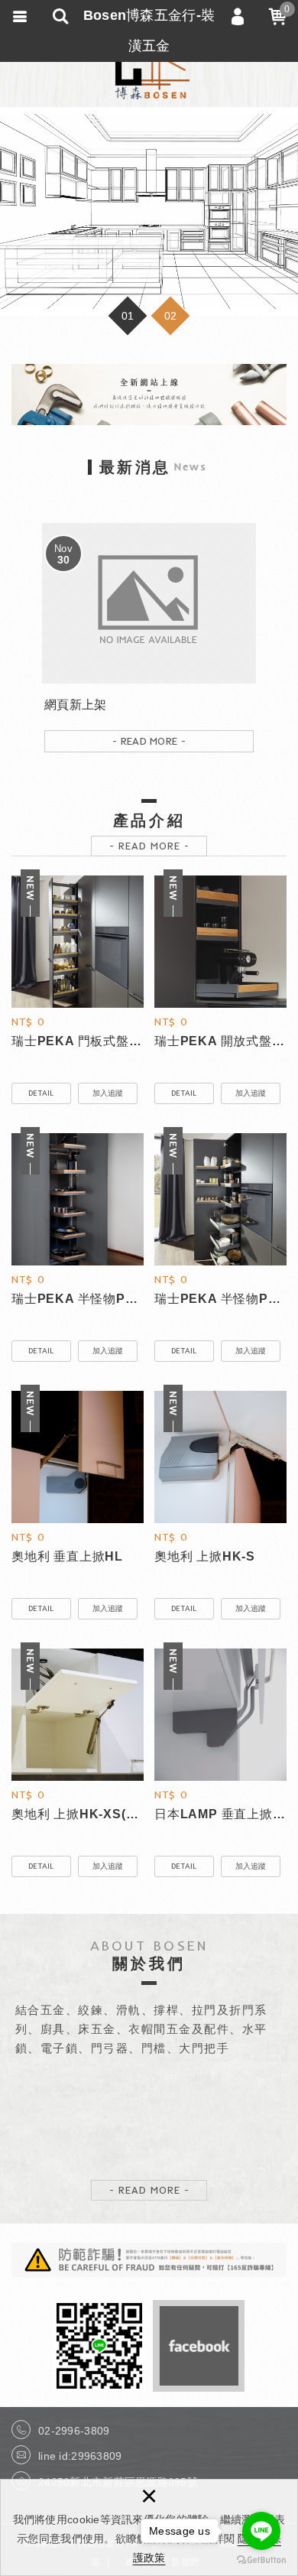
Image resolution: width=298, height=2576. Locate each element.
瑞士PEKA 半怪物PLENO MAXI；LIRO (78, 1300)
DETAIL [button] (41, 1093)
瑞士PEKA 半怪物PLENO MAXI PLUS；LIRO (220, 1300)
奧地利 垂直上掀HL (78, 1558)
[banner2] (149, 211)
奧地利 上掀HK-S (220, 1558)
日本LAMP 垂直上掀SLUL (220, 1815)
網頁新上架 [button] (149, 643)
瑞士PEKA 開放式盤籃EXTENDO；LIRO (220, 1042)
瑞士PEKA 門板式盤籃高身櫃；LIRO (78, 1042)
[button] (128, 316)
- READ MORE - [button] (149, 846)
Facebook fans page (199, 2346)
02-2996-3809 (74, 2431)
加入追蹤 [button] (108, 1093)
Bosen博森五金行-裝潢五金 (149, 69)
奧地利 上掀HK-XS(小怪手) (78, 1815)
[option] (149, 211)
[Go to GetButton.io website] (261, 2560)
